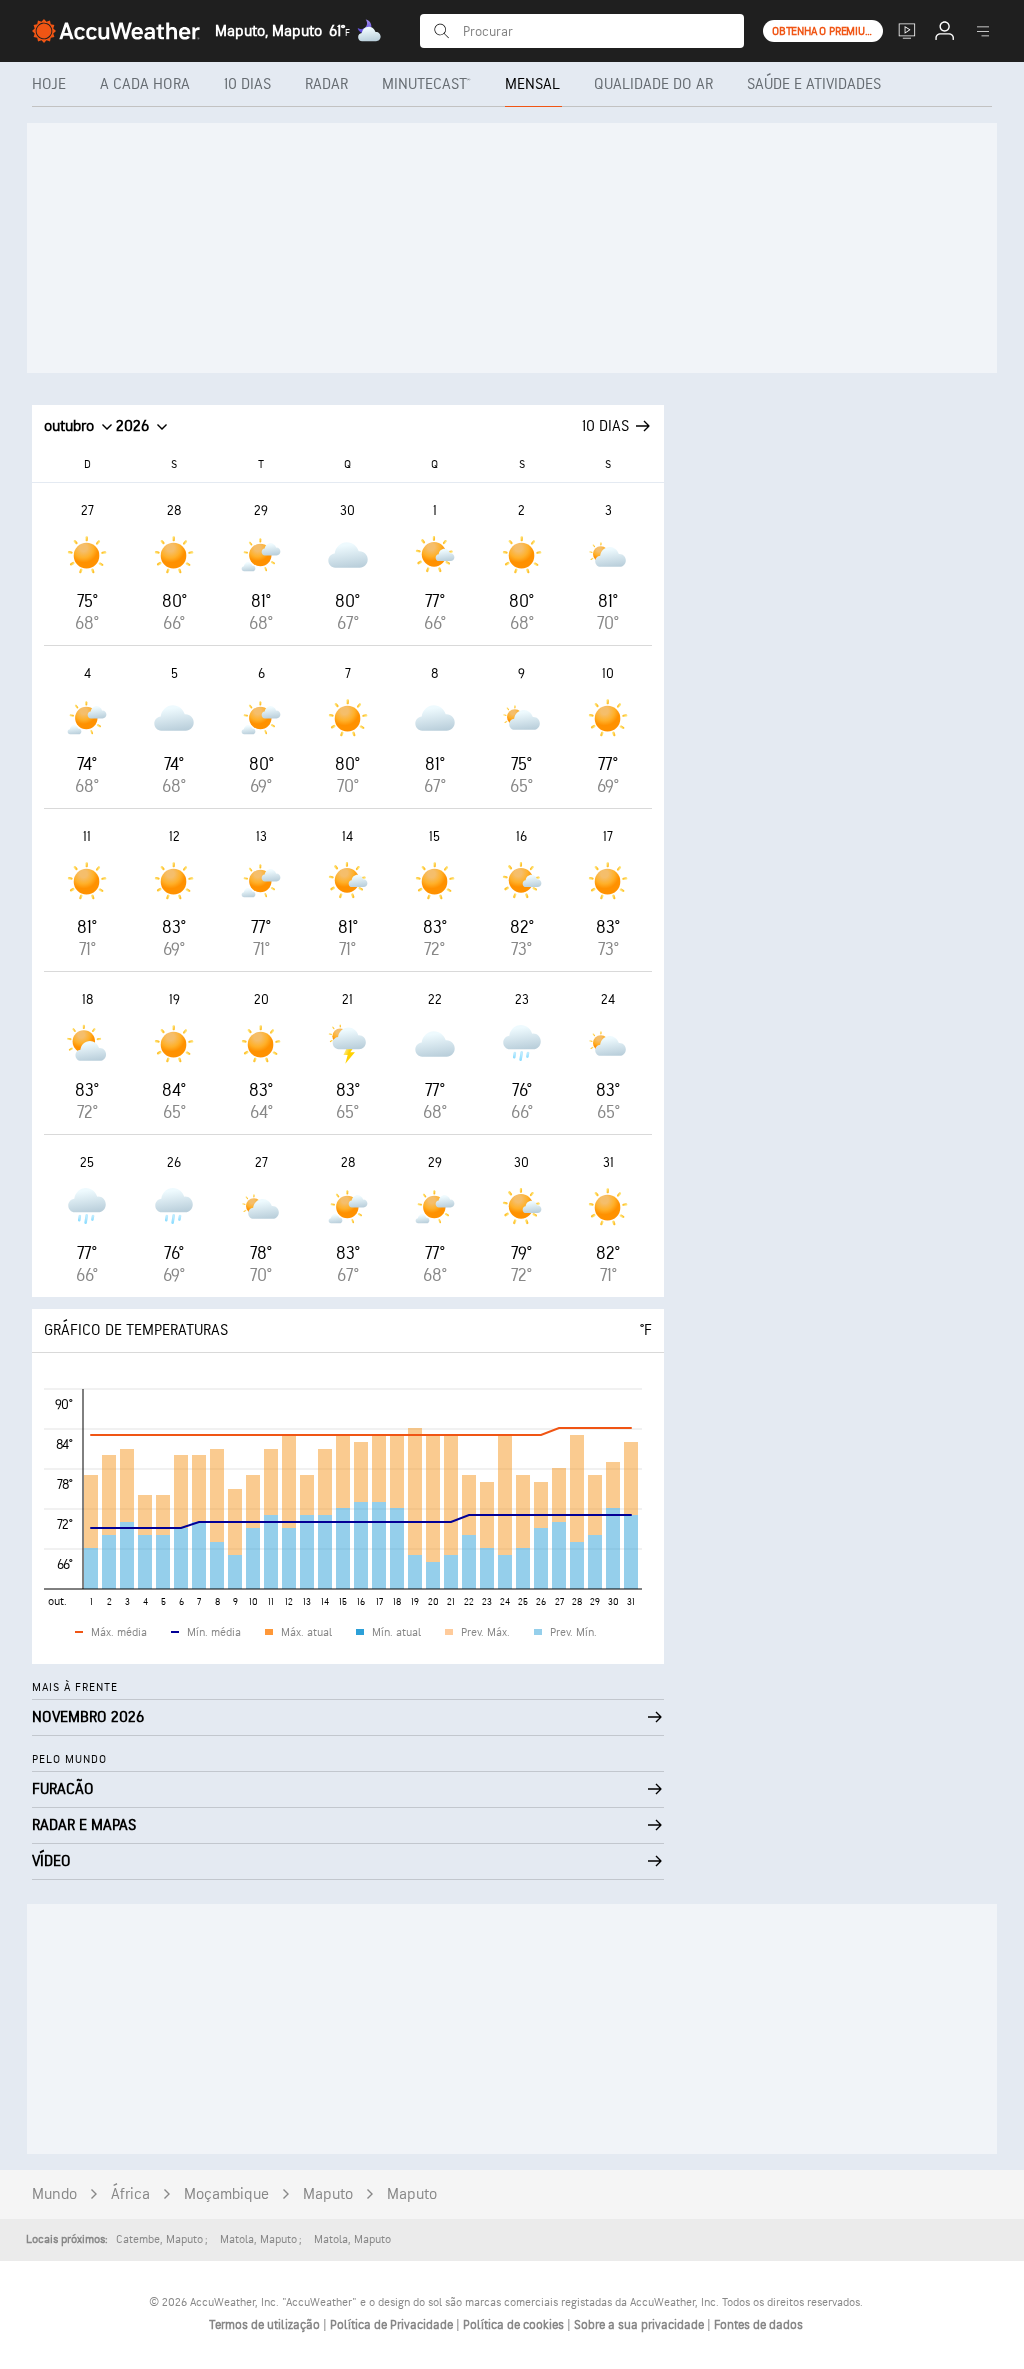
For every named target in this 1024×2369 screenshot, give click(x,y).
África (130, 2194)
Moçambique (226, 2194)
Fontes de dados (758, 2325)
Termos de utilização (266, 2325)
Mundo (54, 2194)
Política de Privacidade (393, 2325)
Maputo (328, 2194)
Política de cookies (515, 2325)
